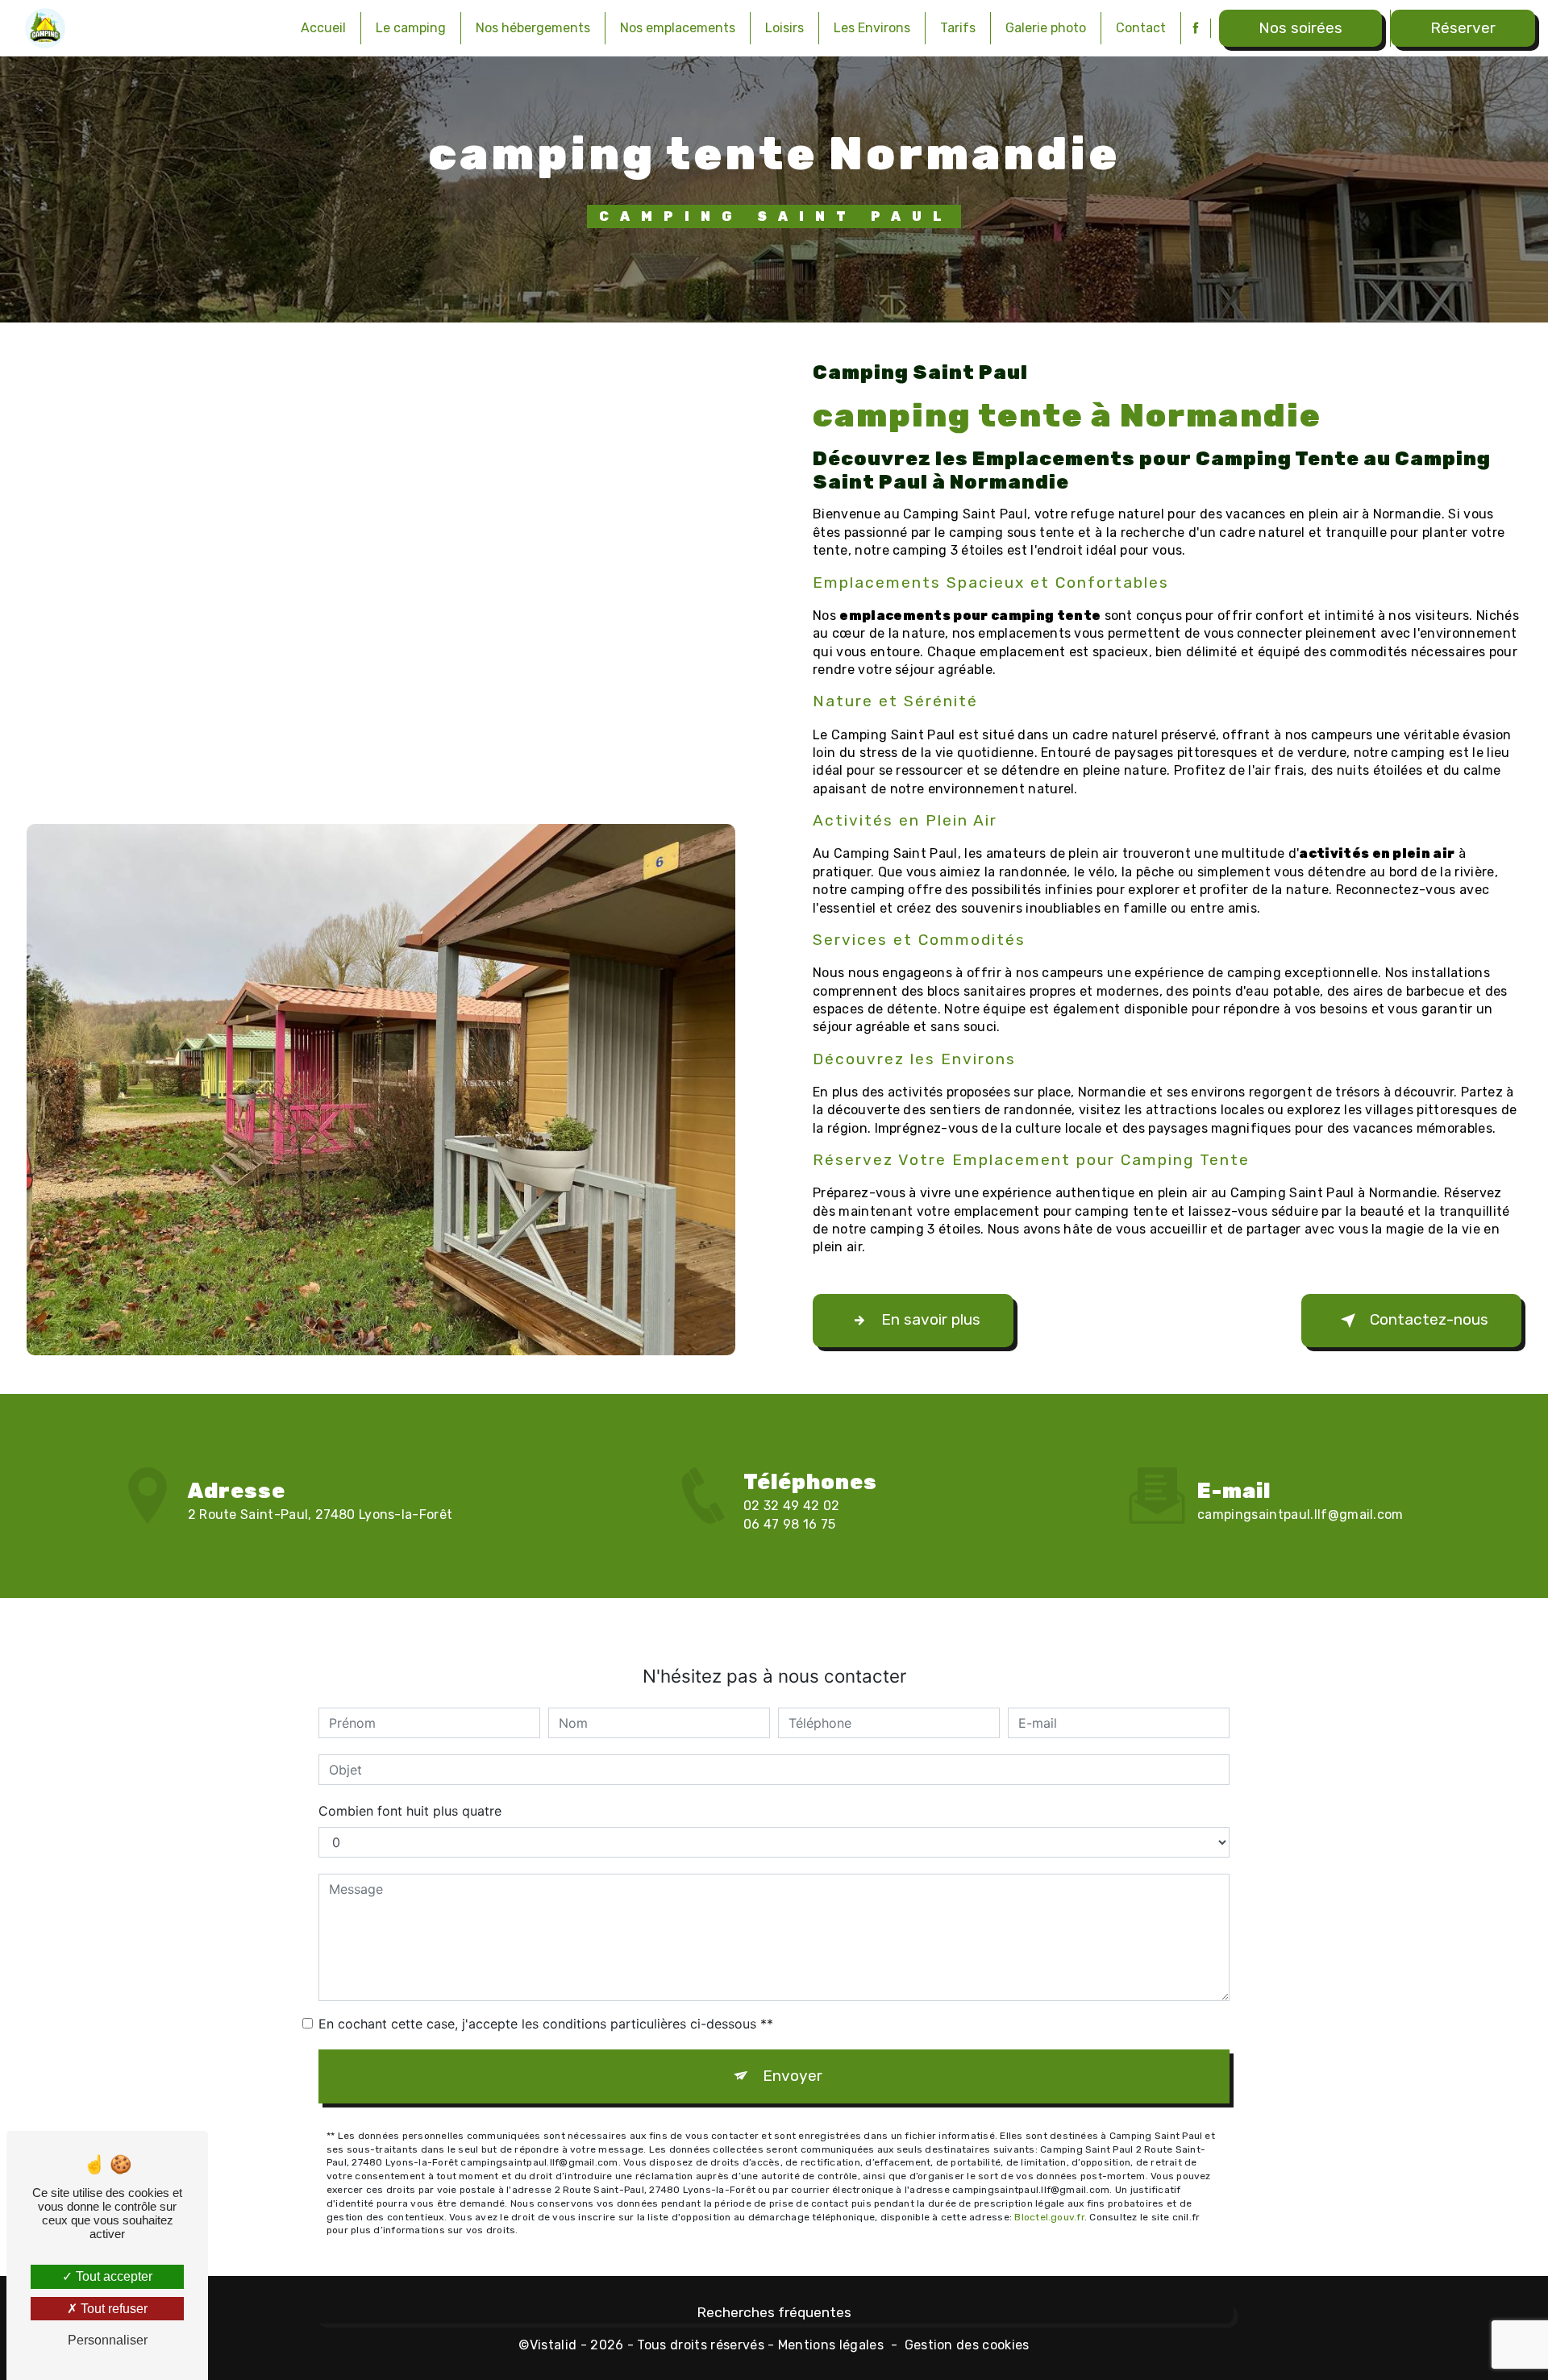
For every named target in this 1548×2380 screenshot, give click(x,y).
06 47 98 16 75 (789, 1524)
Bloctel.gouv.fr (1049, 2217)
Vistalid (553, 2345)
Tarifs (958, 28)
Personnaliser (108, 2340)
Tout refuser (112, 2309)
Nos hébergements (533, 28)
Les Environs (872, 28)
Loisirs (784, 28)
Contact (1141, 28)
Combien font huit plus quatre (410, 1811)
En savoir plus (931, 1319)
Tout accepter (112, 2276)
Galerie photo (1046, 28)
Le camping (411, 28)
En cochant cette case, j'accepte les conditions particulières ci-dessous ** (546, 2024)
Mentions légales (831, 2345)
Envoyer (793, 2076)
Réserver (1463, 28)
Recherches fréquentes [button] (774, 2312)
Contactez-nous (1429, 1319)
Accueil (323, 28)
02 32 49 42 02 (791, 1506)
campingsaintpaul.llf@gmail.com (1300, 1515)
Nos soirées (1300, 28)
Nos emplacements (678, 28)
